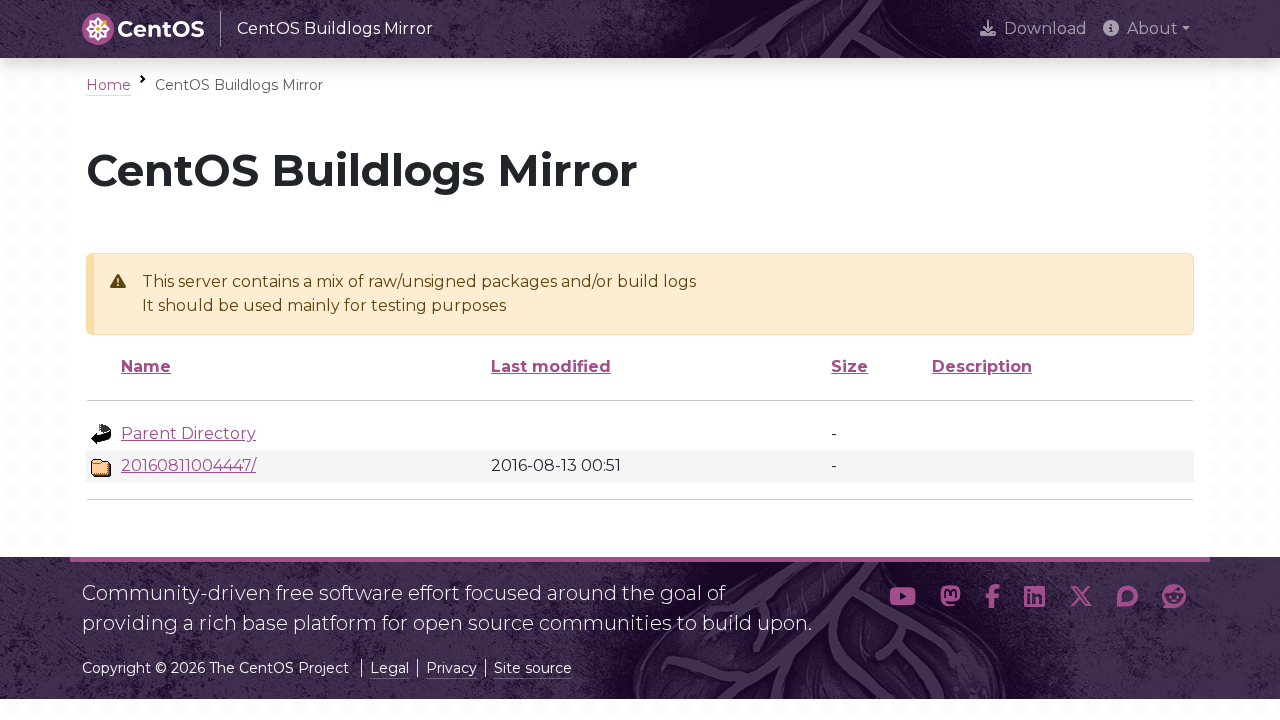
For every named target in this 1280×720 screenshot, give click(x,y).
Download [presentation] (1045, 28)
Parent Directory (188, 433)
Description (982, 366)
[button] (902, 600)
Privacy (451, 668)
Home (108, 85)
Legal (389, 668)
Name (146, 366)
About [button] (1152, 28)
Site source (533, 668)
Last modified (551, 366)
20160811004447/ (188, 465)
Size (849, 366)
